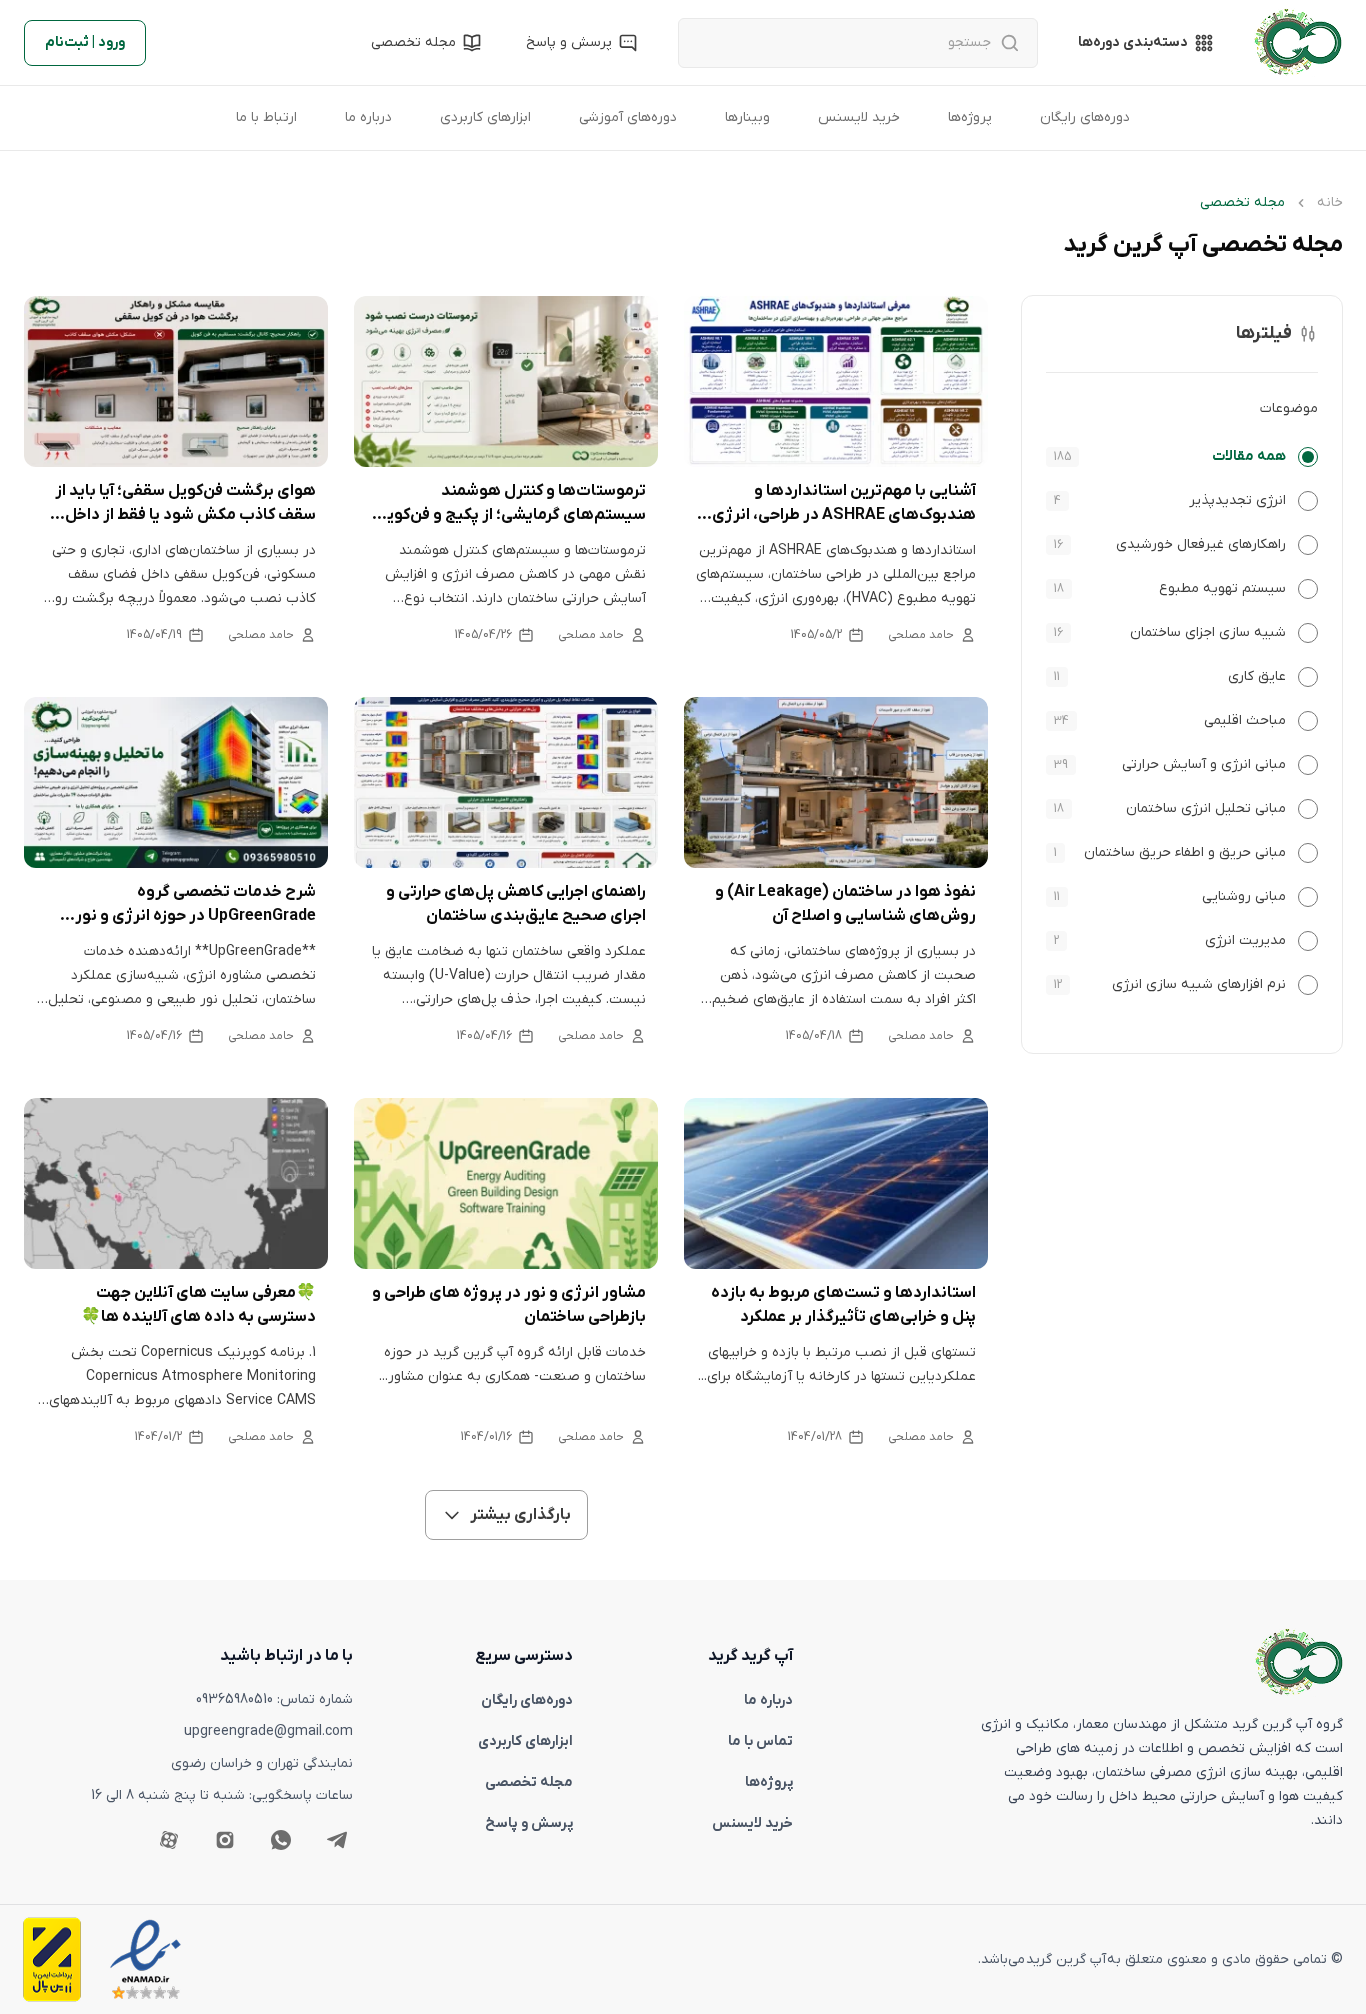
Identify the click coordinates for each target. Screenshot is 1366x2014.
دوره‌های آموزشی (628, 117)
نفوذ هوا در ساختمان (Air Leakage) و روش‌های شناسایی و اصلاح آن (845, 904)
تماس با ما (760, 1741)
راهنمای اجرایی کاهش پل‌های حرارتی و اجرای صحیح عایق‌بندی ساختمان (516, 904)
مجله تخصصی (529, 1782)
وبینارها (747, 117)
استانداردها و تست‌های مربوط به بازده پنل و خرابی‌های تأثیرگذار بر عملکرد (843, 1305)
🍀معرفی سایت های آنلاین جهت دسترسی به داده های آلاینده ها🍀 (198, 1305)
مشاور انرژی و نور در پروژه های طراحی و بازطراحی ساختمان (509, 1305)
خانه (1330, 202)
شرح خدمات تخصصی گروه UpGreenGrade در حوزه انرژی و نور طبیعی (195, 905)
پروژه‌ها (970, 117)
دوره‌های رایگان (1085, 117)
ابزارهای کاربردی (485, 117)
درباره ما (368, 117)
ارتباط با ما (266, 117)
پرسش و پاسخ (529, 1823)
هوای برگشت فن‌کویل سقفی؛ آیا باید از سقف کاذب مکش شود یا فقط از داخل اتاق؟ (185, 504)
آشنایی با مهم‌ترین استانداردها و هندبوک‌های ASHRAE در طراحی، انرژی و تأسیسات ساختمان (838, 504)
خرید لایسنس (859, 117)
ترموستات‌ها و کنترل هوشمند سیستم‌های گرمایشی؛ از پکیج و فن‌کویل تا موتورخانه (510, 504)
